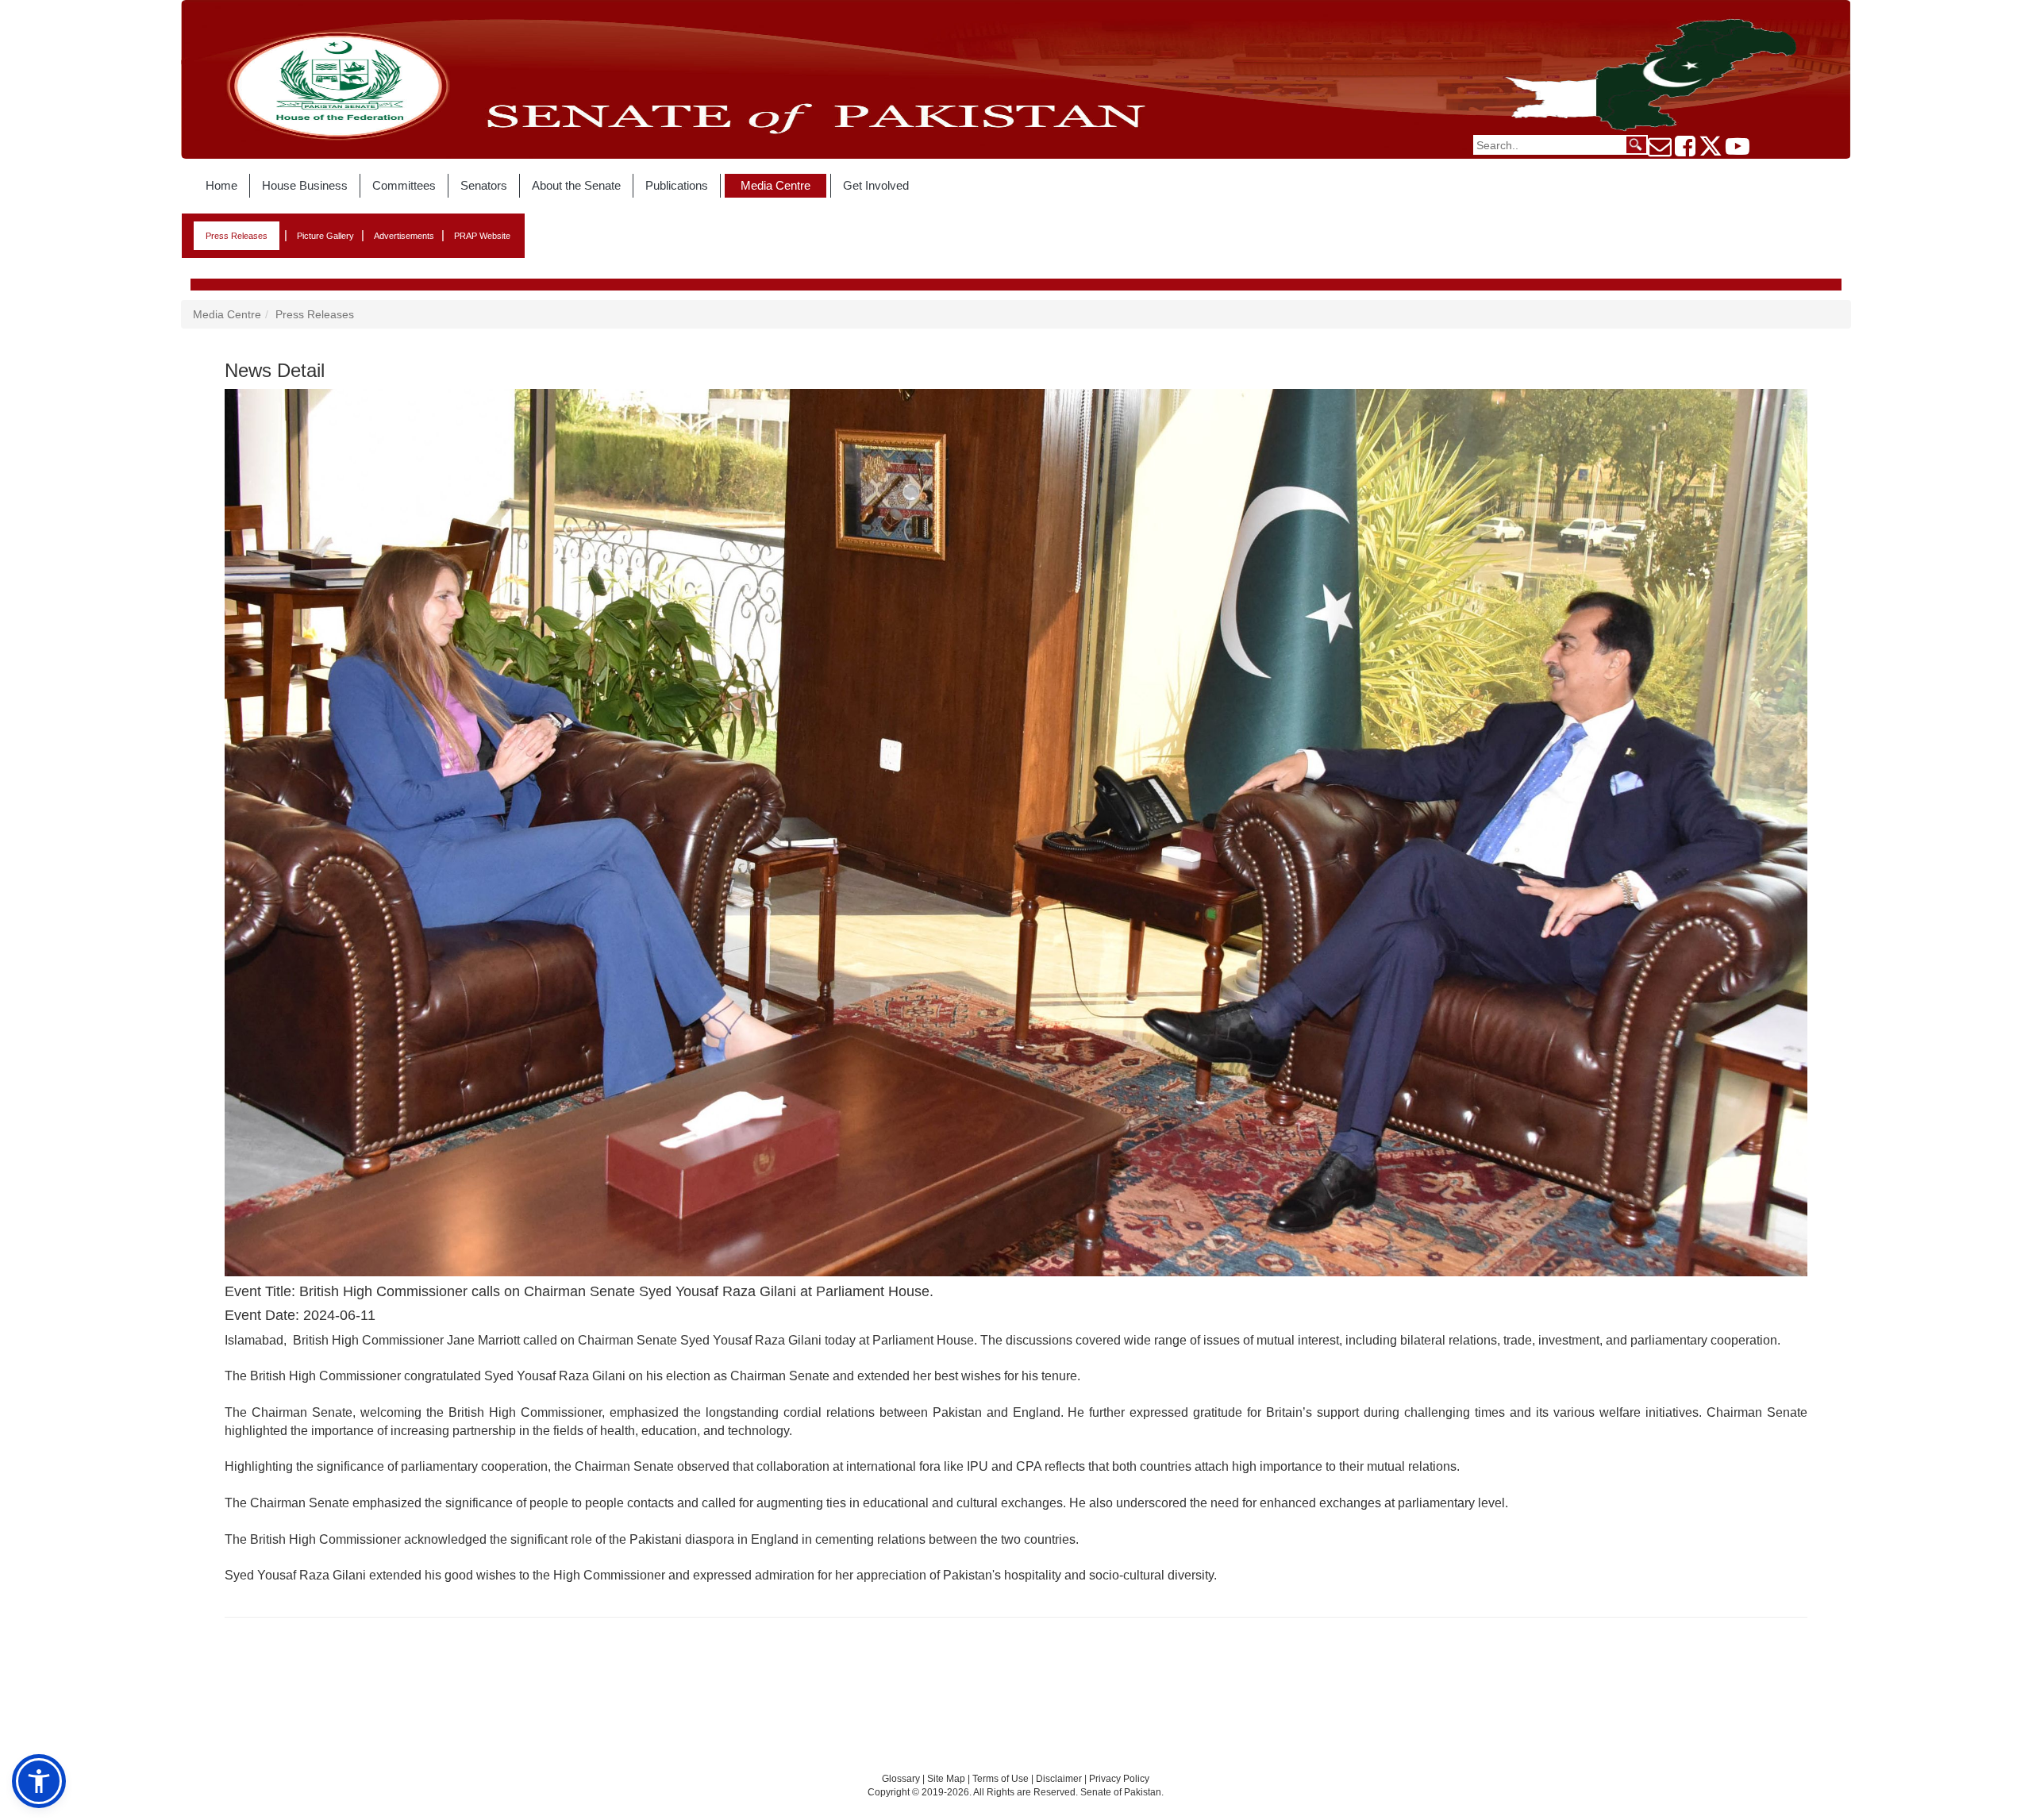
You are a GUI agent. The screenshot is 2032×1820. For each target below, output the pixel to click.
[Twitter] (1711, 151)
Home (221, 185)
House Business (305, 185)
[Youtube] (1738, 151)
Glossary (901, 1779)
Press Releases (237, 236)
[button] (39, 1781)
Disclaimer (1060, 1779)
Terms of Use (1002, 1779)
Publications (677, 185)
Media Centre (775, 185)
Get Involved (876, 185)
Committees (404, 185)
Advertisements (404, 236)
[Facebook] (1685, 151)
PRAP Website (482, 236)
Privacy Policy (1119, 1779)
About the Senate (576, 185)
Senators (484, 185)
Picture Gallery (325, 236)
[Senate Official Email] (1660, 151)
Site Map (946, 1779)
